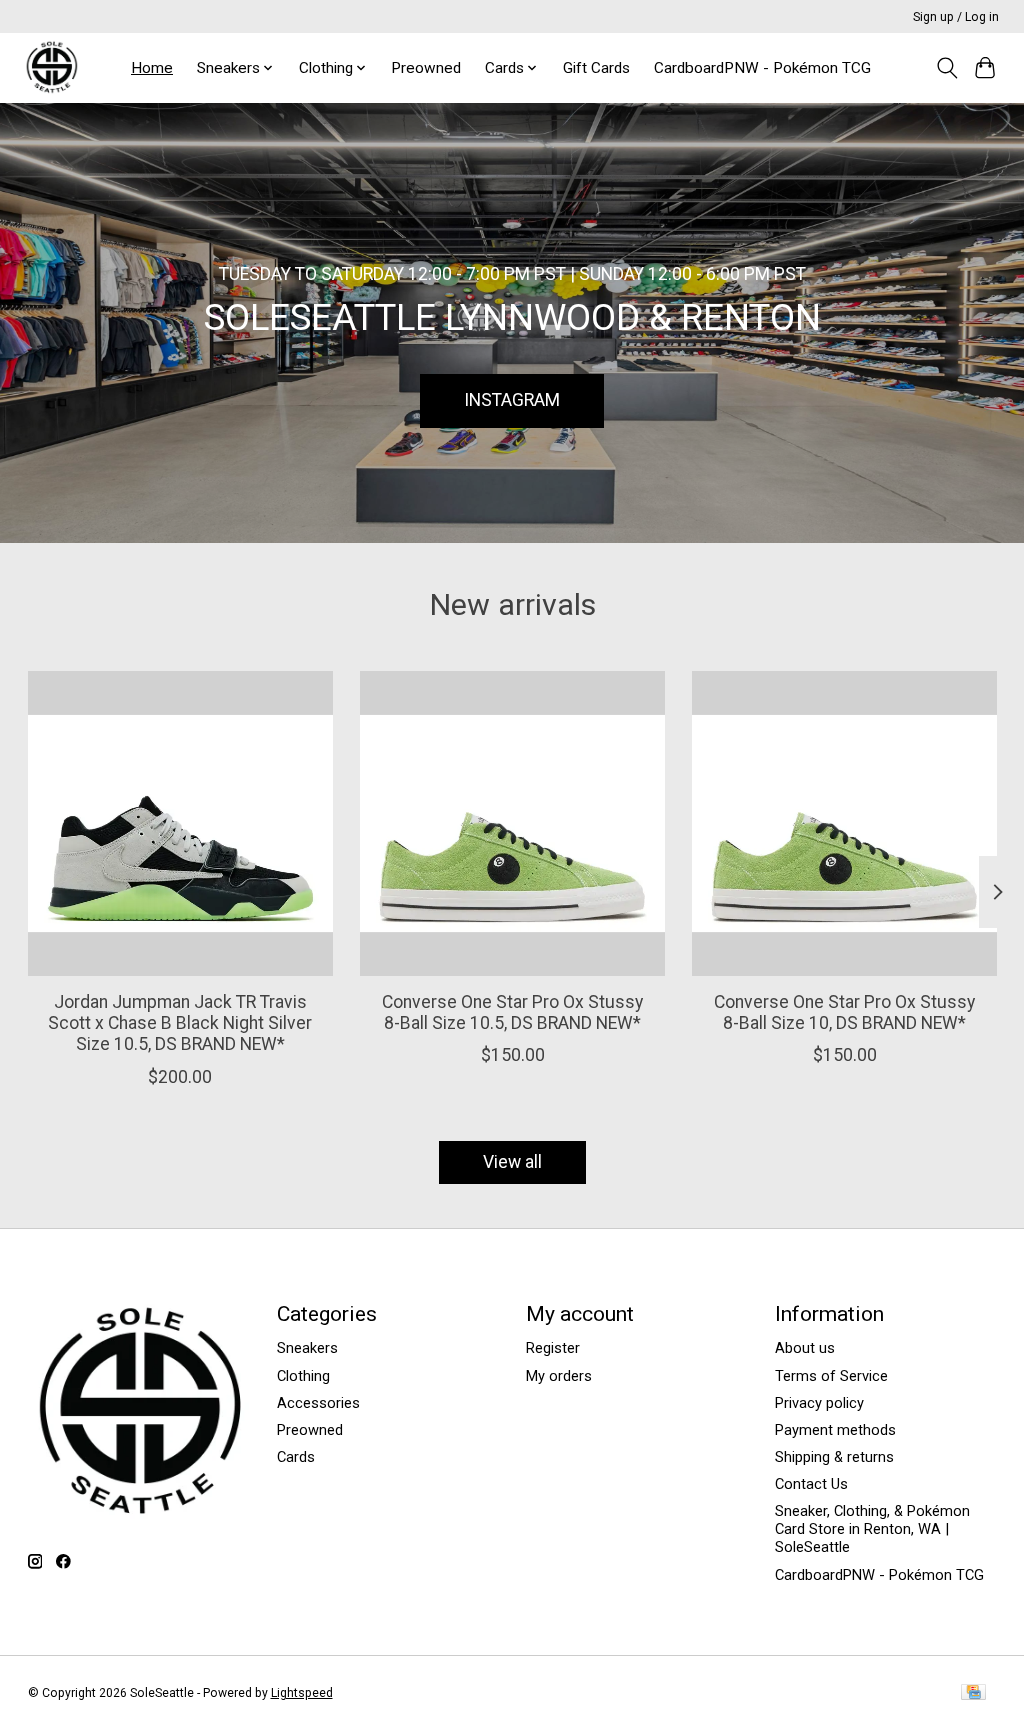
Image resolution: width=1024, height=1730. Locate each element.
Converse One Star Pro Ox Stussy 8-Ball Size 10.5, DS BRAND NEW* (512, 1012)
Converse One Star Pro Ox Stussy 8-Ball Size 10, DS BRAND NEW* (844, 1012)
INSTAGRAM (512, 400)
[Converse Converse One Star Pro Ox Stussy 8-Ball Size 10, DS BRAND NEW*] (844, 823)
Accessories (318, 1403)
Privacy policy (819, 1403)
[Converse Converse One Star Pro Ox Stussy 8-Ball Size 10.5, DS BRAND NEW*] (512, 823)
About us (805, 1348)
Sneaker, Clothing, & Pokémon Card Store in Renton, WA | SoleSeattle (872, 1529)
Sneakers (307, 1348)
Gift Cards (596, 68)
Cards (296, 1457)
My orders (559, 1376)
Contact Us (811, 1484)
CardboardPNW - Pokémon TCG (762, 68)
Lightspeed (302, 1693)
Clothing (303, 1376)
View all (512, 1162)
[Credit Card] (973, 1693)
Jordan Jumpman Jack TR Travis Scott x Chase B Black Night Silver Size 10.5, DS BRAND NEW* (180, 1023)
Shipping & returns (834, 1457)
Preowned (426, 68)
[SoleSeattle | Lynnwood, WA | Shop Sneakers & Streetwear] (51, 67)
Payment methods (835, 1430)
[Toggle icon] (946, 68)
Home (152, 68)
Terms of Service (831, 1376)
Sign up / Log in (956, 17)
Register (553, 1348)
